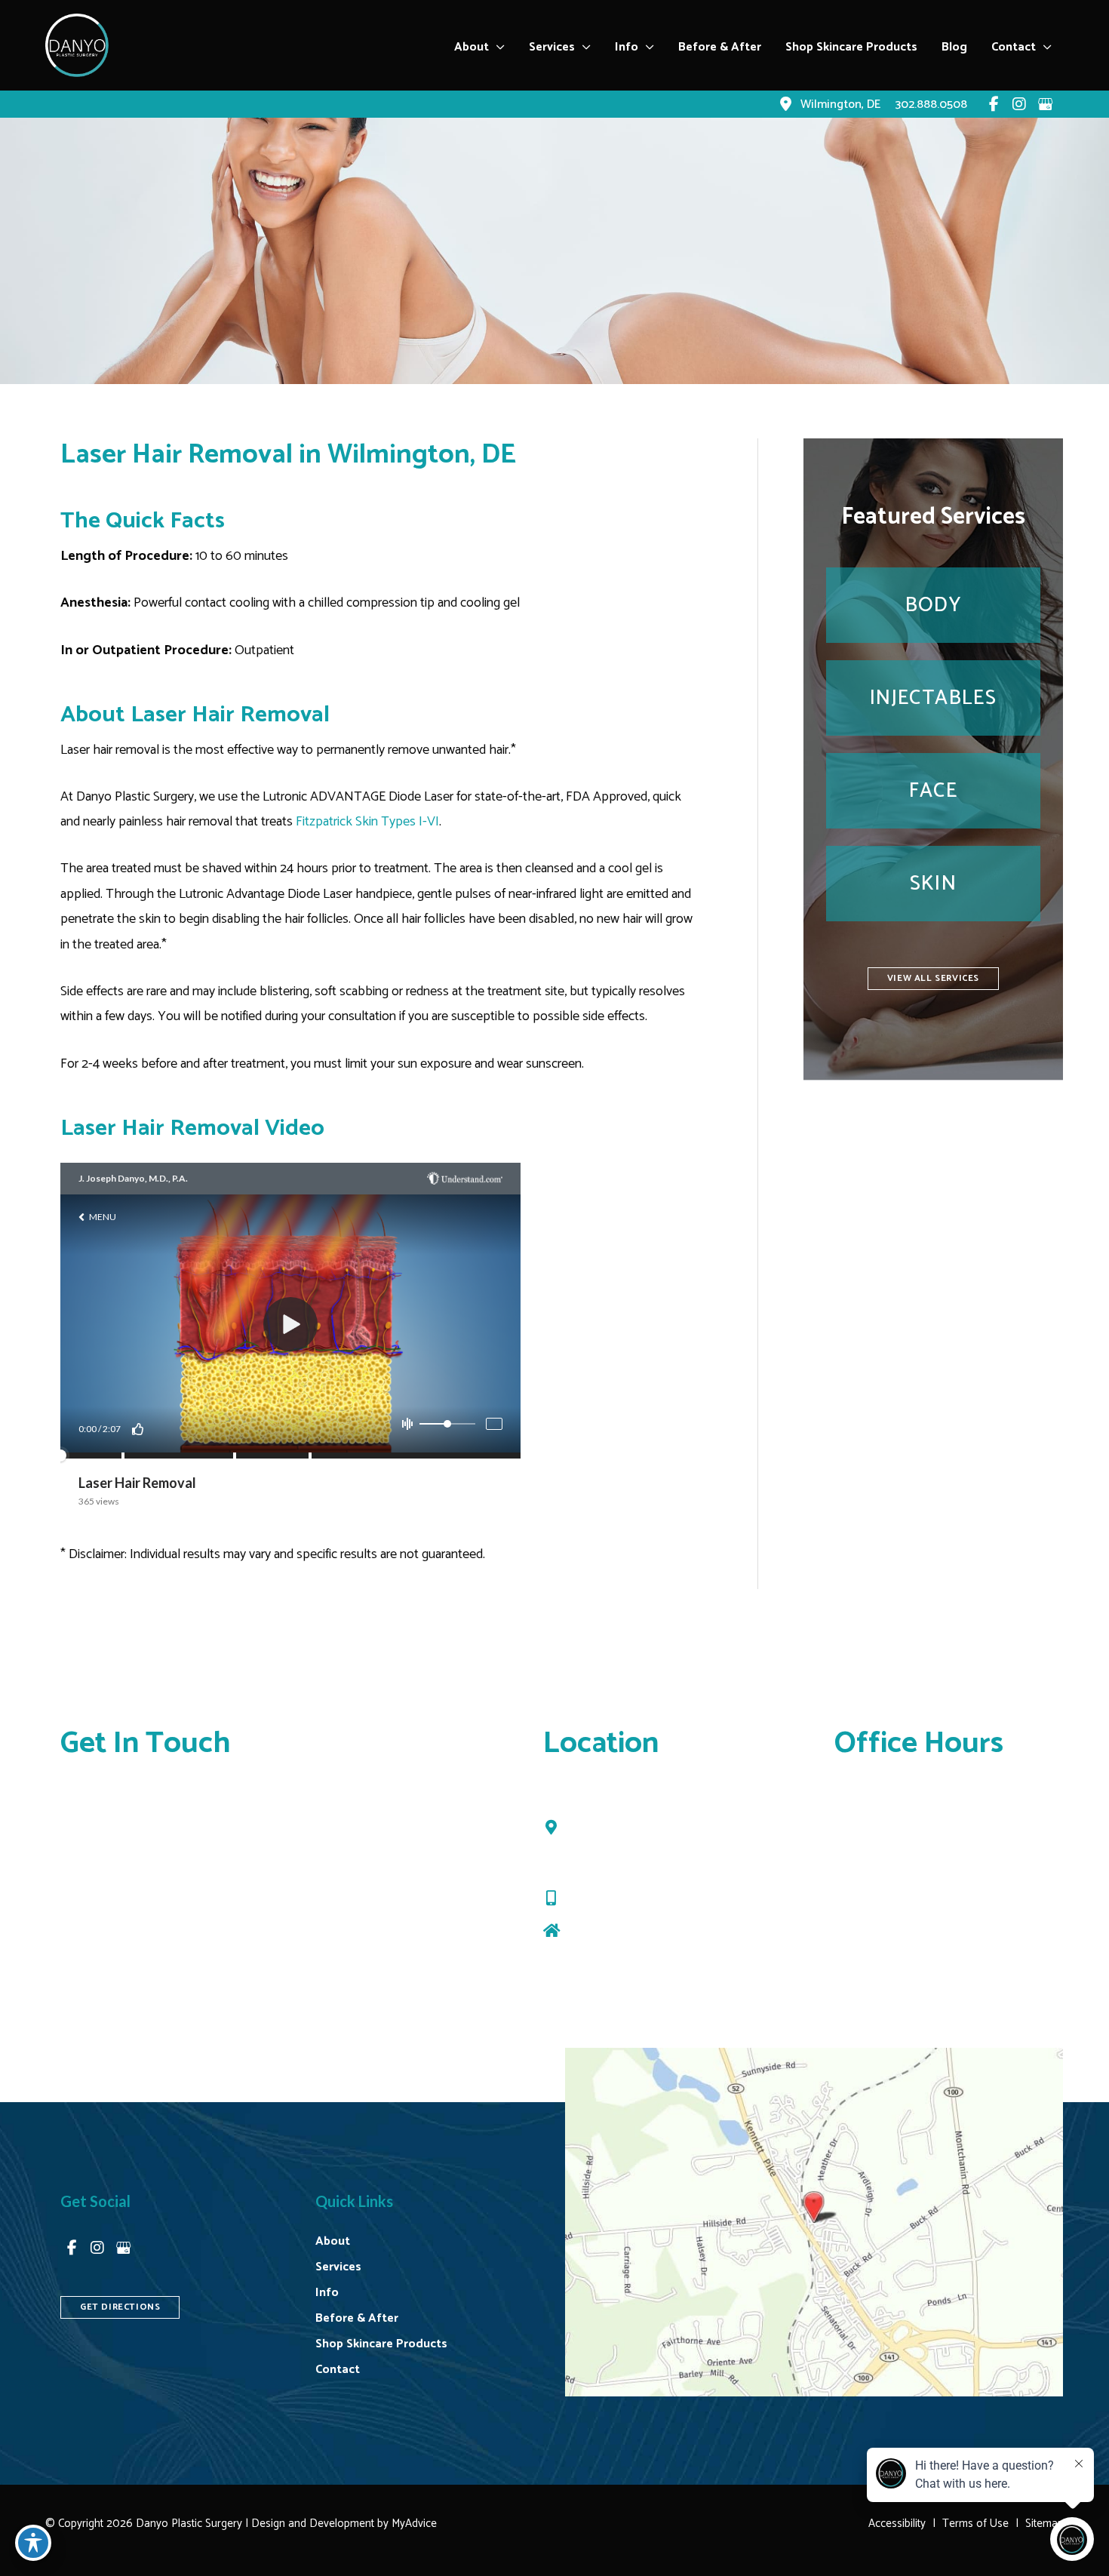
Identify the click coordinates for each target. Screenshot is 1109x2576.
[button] (497, 48)
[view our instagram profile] (1019, 104)
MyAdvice (413, 2524)
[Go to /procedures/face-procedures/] (933, 791)
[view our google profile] (1045, 104)
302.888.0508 (610, 1898)
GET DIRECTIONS (120, 2307)
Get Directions (607, 1931)
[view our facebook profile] (994, 104)
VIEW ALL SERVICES (933, 978)
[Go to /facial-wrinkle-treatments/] (933, 698)
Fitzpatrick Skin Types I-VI (367, 822)
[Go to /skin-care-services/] (933, 884)
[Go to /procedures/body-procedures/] (933, 605)
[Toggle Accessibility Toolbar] (33, 2543)
